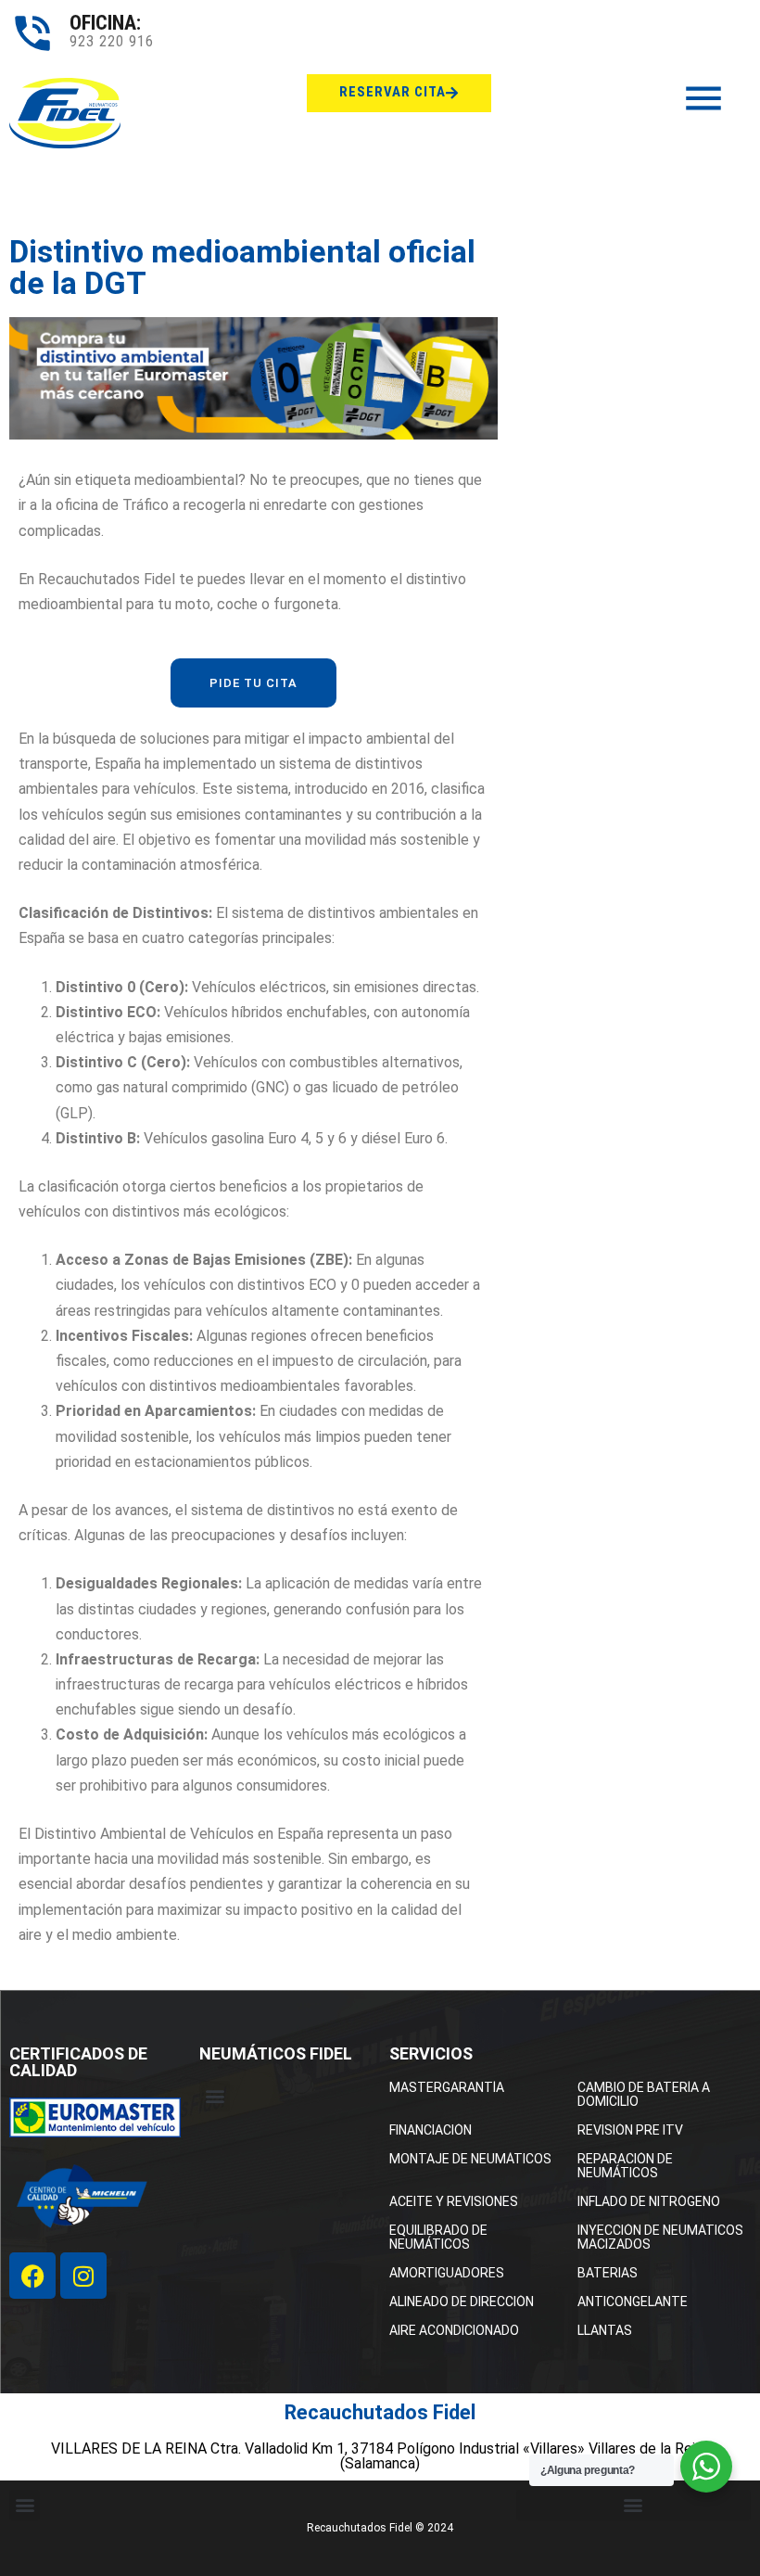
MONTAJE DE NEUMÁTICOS (470, 2159)
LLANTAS (605, 2330)
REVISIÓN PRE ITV (630, 2130)
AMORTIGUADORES (447, 2273)
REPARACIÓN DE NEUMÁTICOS (625, 2166)
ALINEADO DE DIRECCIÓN (462, 2302)
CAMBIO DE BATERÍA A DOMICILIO (644, 2094)
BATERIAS (608, 2273)
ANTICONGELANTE (633, 2302)
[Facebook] (32, 2276)
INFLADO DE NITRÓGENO (649, 2201)
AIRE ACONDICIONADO (454, 2330)
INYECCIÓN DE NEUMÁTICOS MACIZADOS (660, 2237)
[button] (215, 2096)
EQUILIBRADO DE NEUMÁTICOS (438, 2237)
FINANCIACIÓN (431, 2130)
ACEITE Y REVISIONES (454, 2201)
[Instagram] (83, 2276)
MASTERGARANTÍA (447, 2087)
